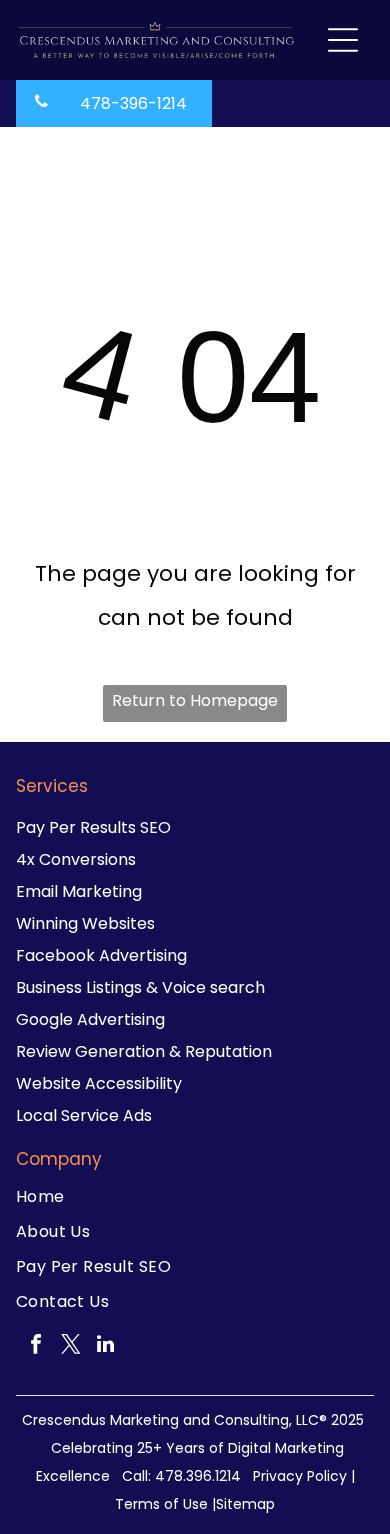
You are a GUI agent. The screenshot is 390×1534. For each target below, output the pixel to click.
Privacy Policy (300, 1476)
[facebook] (36, 1346)
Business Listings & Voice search (140, 987)
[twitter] (71, 1346)
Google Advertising (90, 1019)
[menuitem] (195, 1196)
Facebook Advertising (101, 955)
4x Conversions (76, 859)
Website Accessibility (99, 1083)
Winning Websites (85, 923)
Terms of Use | (165, 1504)
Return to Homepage (195, 700)
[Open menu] (343, 40)
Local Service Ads (84, 1115)
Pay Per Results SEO (93, 827)
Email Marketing (79, 891)
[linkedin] (106, 1346)
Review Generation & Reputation (144, 1051)
